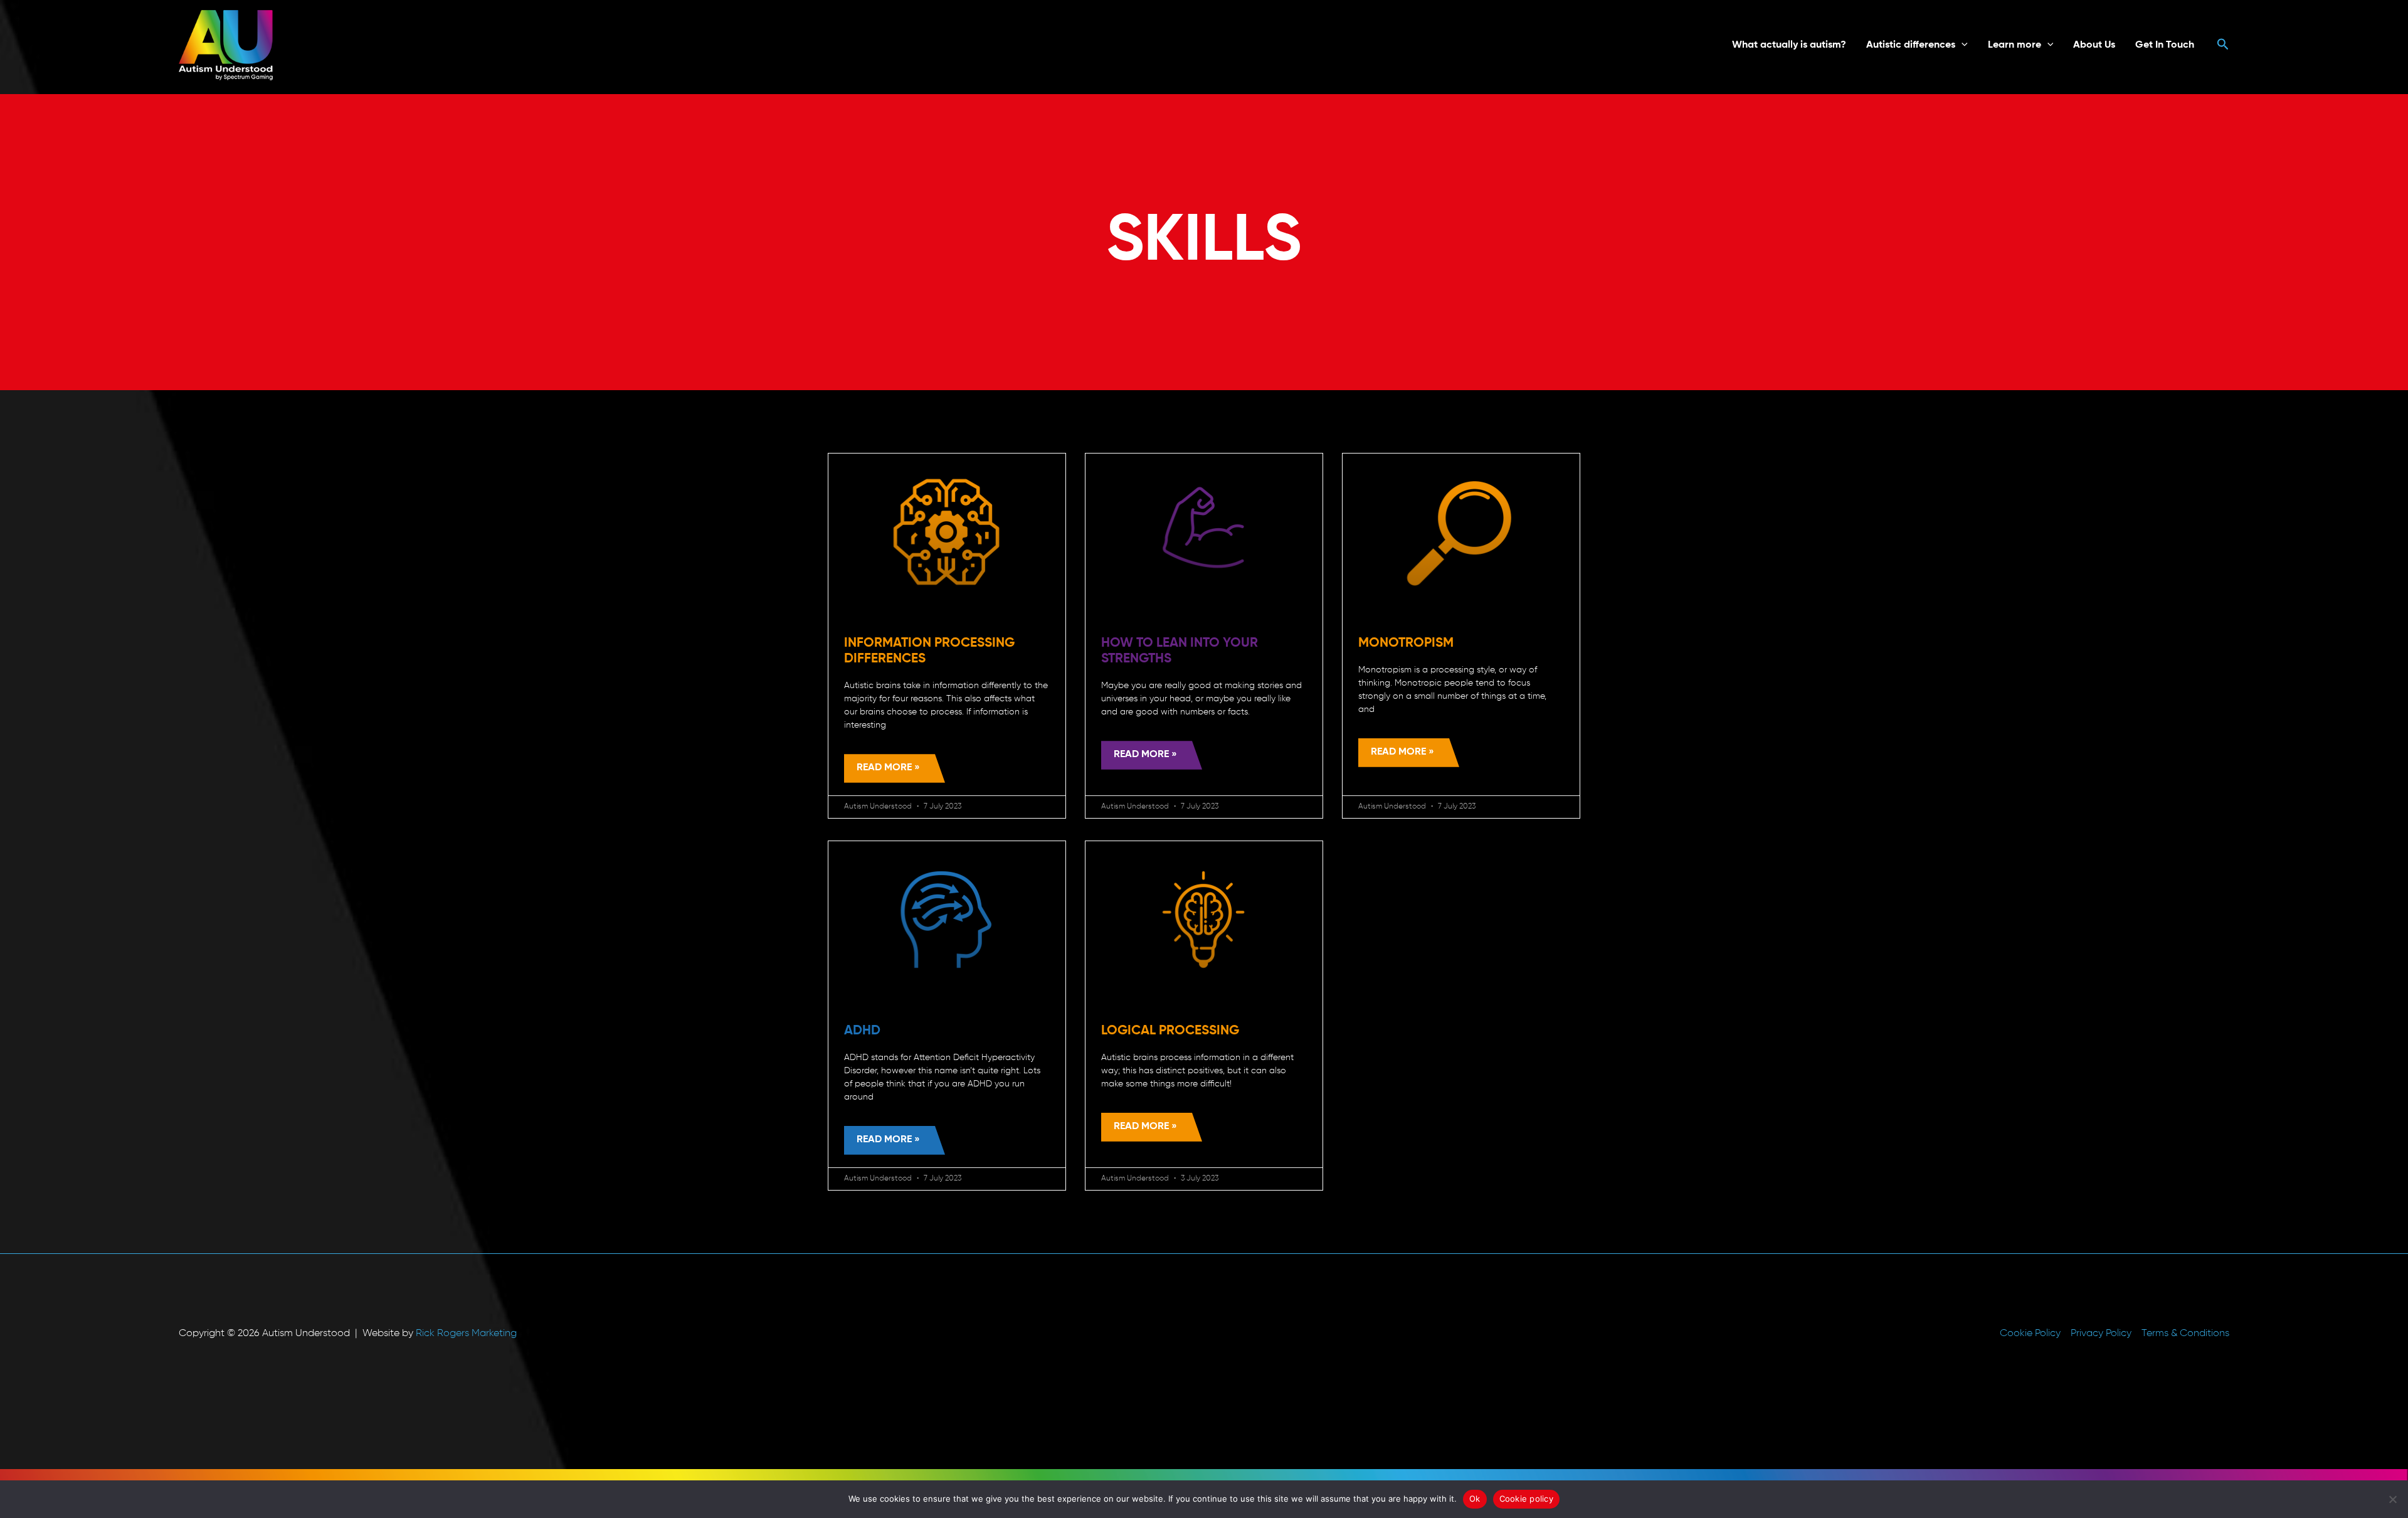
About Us (2094, 45)
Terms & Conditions (2185, 1334)
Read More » (888, 768)
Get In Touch (2165, 45)
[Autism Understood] (226, 45)
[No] (2392, 1499)
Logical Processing (1170, 1031)
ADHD (862, 1031)
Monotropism (1406, 643)
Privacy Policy (2101, 1334)
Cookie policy (1526, 1499)
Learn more (2015, 45)
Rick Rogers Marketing (466, 1334)
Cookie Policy (2030, 1334)
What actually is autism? (1789, 45)
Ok (1475, 1499)
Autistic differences (1911, 45)
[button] (1962, 45)
